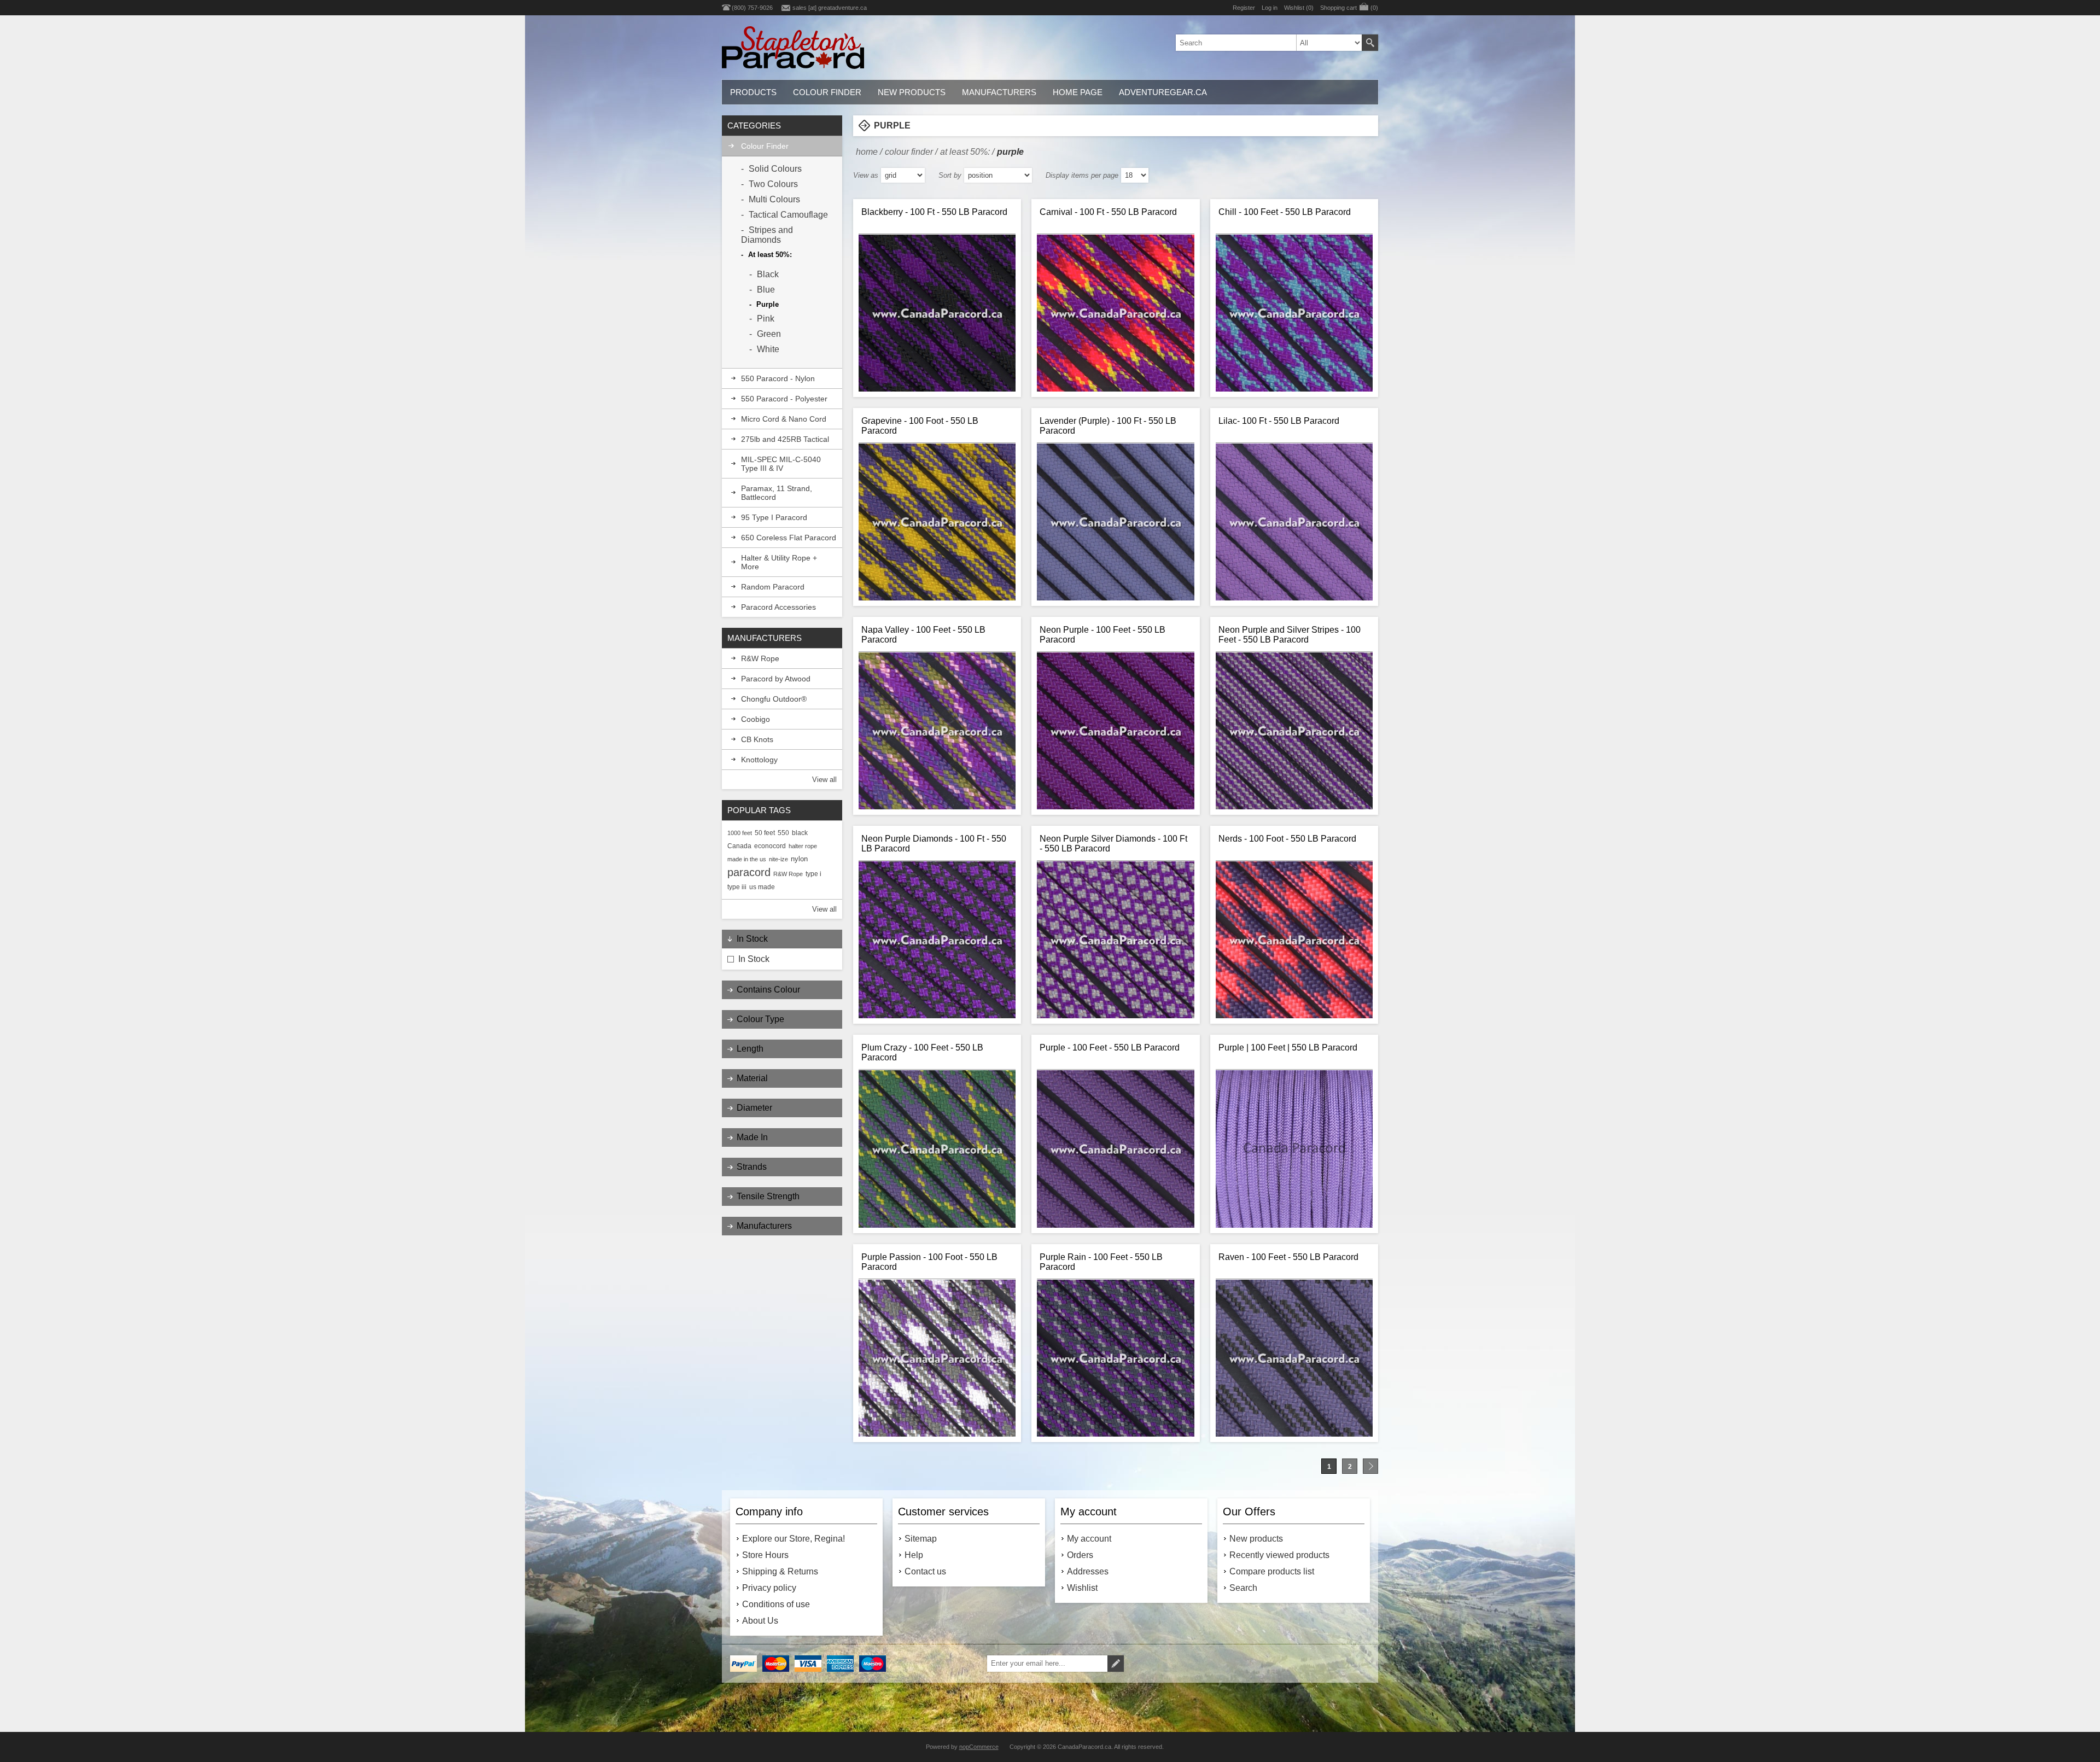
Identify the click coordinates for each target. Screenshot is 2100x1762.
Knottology (759, 760)
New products (1256, 1539)
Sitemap (921, 1539)
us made (762, 887)
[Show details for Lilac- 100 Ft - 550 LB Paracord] (1294, 522)
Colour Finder (765, 146)
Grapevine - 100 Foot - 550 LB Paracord (920, 426)
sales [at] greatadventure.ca (830, 8)
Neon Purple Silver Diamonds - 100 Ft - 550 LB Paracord (1113, 844)
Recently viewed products (1279, 1555)
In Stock (754, 959)
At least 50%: (770, 255)
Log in (1270, 8)
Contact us (925, 1571)
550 (783, 833)
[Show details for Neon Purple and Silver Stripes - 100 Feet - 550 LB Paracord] (1294, 731)
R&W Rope (760, 658)
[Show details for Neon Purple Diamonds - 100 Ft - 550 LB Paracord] (937, 940)
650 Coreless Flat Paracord (789, 538)
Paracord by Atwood (776, 679)
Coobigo (756, 719)
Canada (739, 846)
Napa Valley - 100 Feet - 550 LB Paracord (923, 635)
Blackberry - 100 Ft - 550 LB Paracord (934, 212)
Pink (766, 319)
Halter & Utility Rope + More (779, 562)
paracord (749, 872)
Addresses (1088, 1571)
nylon (799, 859)
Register (1244, 8)
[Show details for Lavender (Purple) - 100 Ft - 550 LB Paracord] (1115, 522)
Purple (768, 304)
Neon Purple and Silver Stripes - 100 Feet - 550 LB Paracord (1290, 635)
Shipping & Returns (780, 1571)
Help (914, 1555)
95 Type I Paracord (774, 517)
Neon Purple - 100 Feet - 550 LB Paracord (1102, 635)
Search (1370, 43)
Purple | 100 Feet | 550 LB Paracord (1288, 1048)
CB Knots (757, 739)
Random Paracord (773, 587)
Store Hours (765, 1555)
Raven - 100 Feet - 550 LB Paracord (1288, 1257)
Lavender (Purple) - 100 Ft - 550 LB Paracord (1108, 426)
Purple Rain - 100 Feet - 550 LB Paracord (1101, 1262)
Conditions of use (776, 1604)
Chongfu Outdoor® (774, 699)
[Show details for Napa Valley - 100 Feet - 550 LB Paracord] (937, 731)
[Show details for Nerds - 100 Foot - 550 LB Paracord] (1294, 940)
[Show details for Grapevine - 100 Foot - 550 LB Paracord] (937, 522)
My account (1089, 1539)
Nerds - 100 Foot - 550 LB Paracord (1287, 839)
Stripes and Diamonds (767, 235)
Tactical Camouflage (788, 215)
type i (813, 874)
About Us (760, 1621)
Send (1116, 1664)
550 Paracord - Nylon (778, 378)
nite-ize (778, 859)
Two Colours (773, 184)
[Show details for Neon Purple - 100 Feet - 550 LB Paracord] (1115, 731)
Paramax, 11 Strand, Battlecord (777, 493)
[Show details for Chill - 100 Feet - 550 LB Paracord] (1294, 313)
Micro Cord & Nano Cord (784, 419)
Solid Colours (775, 169)
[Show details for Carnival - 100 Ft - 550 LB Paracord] (1115, 313)
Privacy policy (769, 1588)
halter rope (803, 846)
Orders (1080, 1555)
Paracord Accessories (778, 607)
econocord (770, 846)
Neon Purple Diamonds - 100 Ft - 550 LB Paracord (934, 844)
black (800, 833)
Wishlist (1082, 1588)
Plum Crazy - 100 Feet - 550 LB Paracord (922, 1052)
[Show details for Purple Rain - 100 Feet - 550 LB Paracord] (1115, 1358)
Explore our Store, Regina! (794, 1539)
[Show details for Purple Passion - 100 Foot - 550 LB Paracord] (937, 1358)
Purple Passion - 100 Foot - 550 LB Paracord (929, 1262)
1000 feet (740, 833)
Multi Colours (774, 199)
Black (768, 274)
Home (867, 152)
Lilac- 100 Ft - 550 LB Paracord (1279, 421)
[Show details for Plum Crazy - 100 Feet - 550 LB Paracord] (937, 1149)
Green (769, 334)
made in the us (747, 859)
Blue (766, 290)
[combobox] (1269, 43)
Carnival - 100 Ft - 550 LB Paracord (1108, 212)
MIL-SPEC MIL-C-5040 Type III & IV (781, 464)
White (768, 349)
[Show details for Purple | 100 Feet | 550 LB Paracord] (1294, 1149)
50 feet (765, 833)
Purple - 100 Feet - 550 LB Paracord (1110, 1048)
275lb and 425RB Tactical (785, 439)
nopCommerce (979, 1747)
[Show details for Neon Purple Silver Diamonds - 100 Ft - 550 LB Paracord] (1115, 940)
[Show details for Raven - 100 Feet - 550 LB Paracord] (1294, 1358)
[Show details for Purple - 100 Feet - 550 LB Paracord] (1115, 1149)
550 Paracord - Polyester (784, 399)
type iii (737, 887)
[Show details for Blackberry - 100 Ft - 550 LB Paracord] (937, 313)
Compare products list (1272, 1571)
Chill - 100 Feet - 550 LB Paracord (1285, 212)
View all (824, 780)
